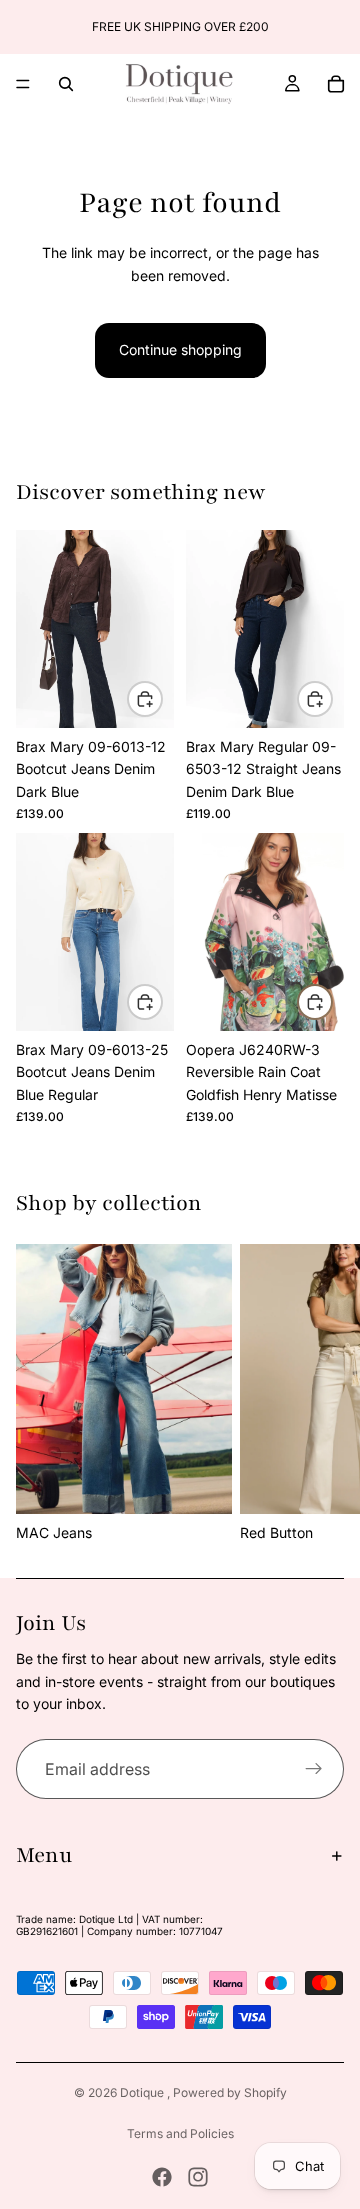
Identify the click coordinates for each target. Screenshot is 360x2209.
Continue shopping (180, 349)
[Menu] (23, 84)
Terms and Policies (180, 2133)
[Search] (66, 84)
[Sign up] (314, 1769)
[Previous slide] (22, 27)
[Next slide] (338, 27)
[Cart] (336, 84)
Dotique (143, 2092)
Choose (162, 697)
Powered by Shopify (230, 2092)
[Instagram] (198, 2177)
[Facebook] (162, 2177)
